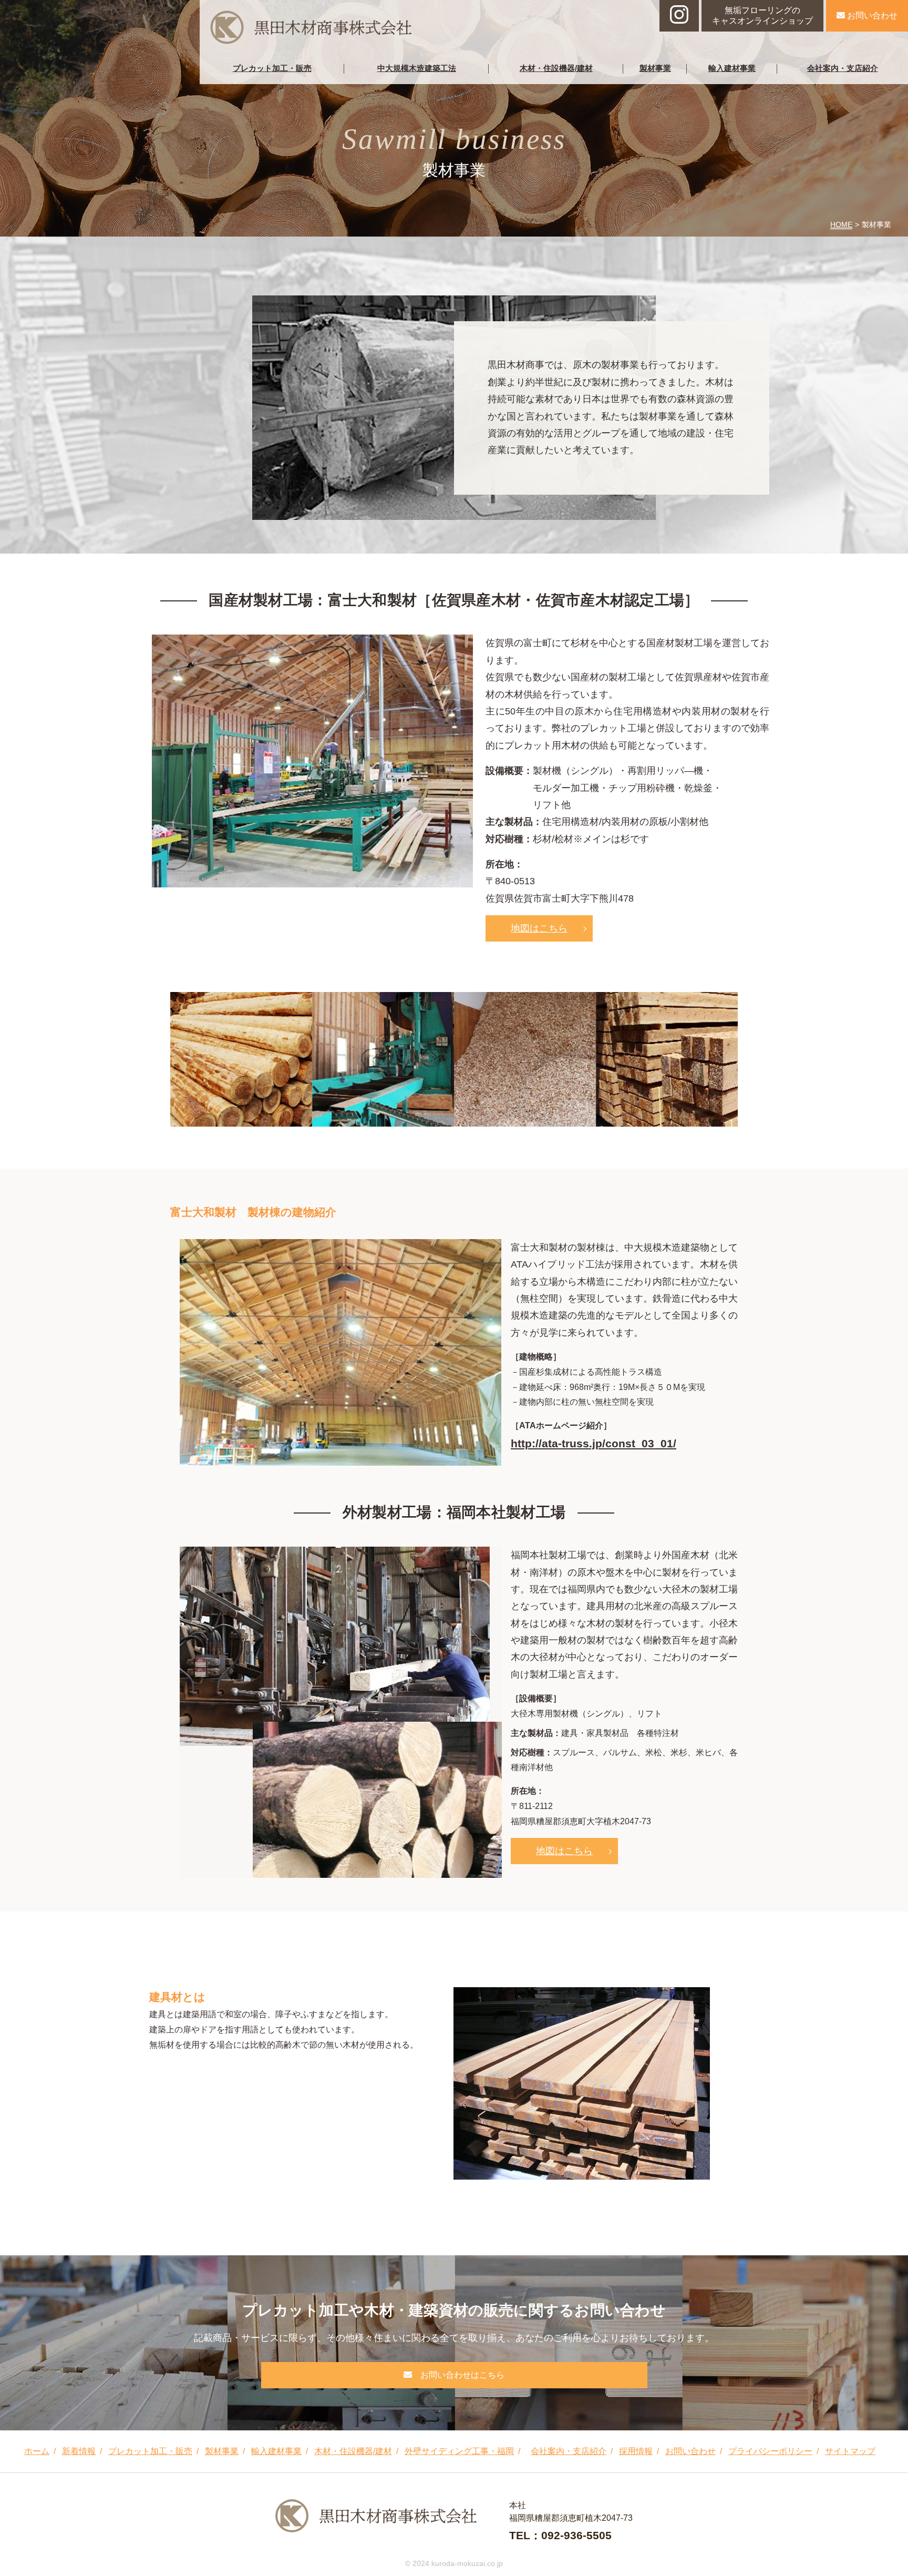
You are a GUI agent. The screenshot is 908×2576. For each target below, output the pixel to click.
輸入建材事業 (732, 68)
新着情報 (79, 2451)
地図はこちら (539, 928)
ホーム (37, 2451)
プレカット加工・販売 (272, 68)
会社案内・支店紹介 (843, 68)
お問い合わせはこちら (461, 2375)
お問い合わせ (871, 16)
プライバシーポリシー (770, 2451)
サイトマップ (850, 2451)
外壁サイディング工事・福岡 (459, 2451)
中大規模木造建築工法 (417, 68)
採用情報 (636, 2451)
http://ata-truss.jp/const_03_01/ (594, 1443)
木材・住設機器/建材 (556, 68)
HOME (841, 224)
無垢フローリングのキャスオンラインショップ (762, 16)
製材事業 (655, 68)
